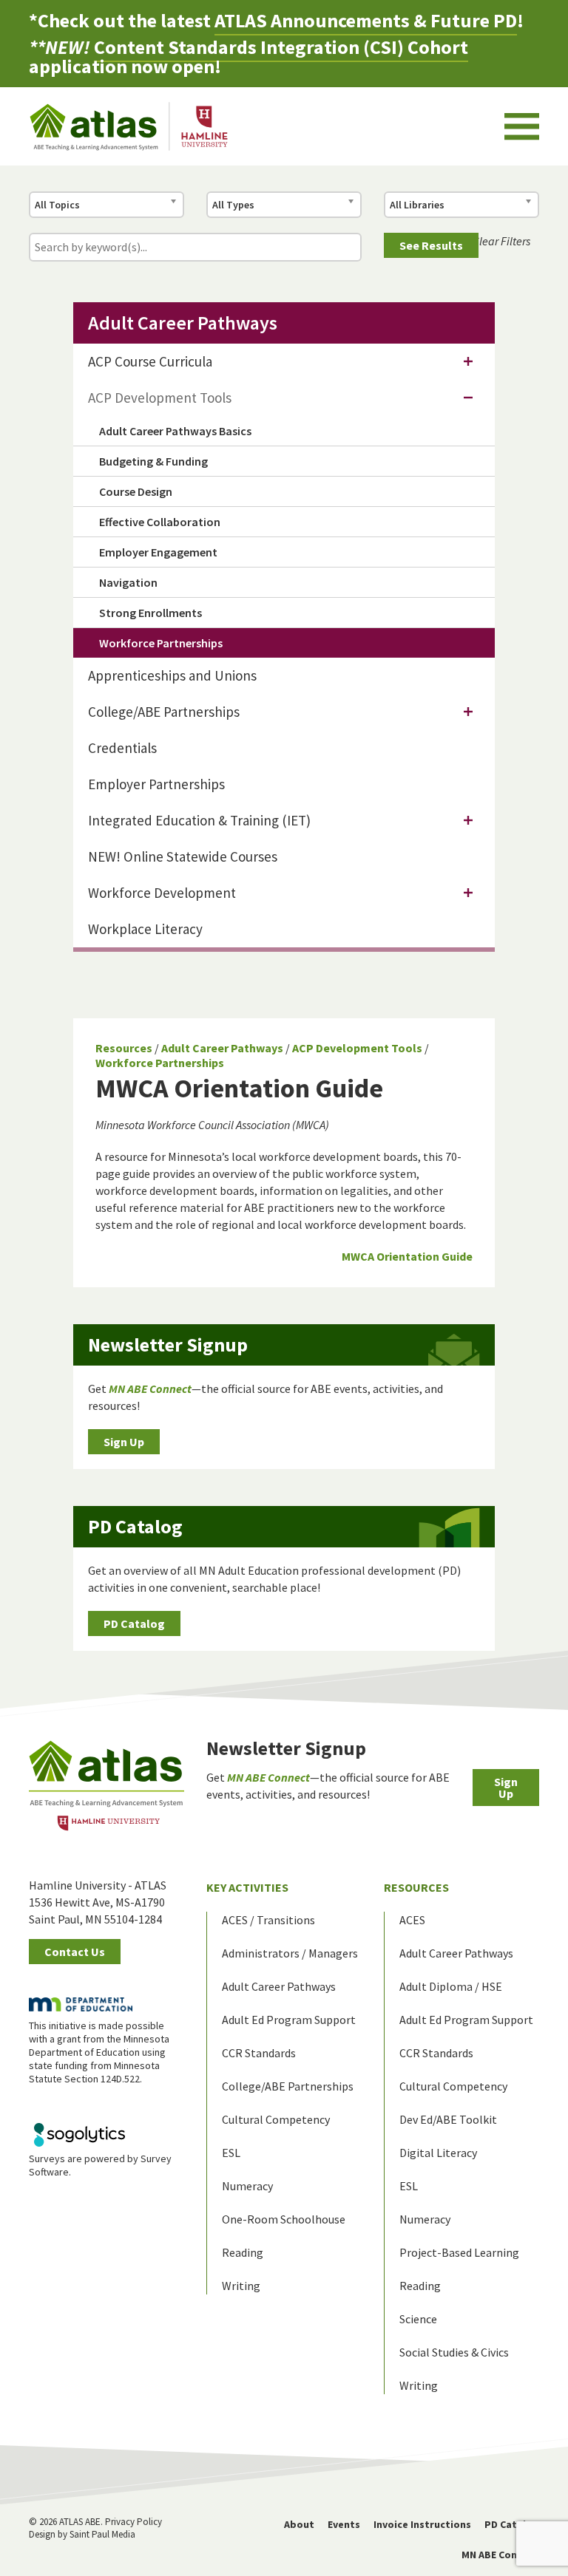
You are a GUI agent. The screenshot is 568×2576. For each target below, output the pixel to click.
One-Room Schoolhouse (284, 2219)
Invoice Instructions (422, 2524)
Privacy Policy (133, 2522)
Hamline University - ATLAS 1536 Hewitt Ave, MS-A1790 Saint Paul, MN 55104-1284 (98, 1902)
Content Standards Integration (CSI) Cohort (281, 47)
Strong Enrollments (151, 613)
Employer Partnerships (156, 784)
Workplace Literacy (145, 929)
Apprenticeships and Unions (172, 675)
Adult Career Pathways (222, 1048)
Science (418, 2319)
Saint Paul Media (102, 2534)
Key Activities (247, 1887)
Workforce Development (162, 893)
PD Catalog (134, 1623)
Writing (241, 2286)
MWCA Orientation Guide (407, 1256)
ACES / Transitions (268, 1920)
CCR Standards (259, 2053)
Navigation (128, 582)
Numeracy (247, 2186)
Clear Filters (501, 241)
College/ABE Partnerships (164, 712)
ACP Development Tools (357, 1048)
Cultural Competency (276, 2119)
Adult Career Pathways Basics (175, 431)
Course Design (136, 491)
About (299, 2524)
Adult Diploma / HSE (451, 1986)
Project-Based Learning (459, 2252)
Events (344, 2524)
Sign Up (124, 1442)
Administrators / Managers (290, 1953)
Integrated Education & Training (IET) (199, 820)
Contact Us (75, 1952)
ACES (412, 1920)
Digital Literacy (438, 2153)
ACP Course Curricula (150, 361)
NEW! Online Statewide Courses (183, 856)
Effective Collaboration (160, 522)
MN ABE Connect (500, 2555)
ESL (231, 2153)
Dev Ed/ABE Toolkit (448, 2119)
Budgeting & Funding (153, 461)
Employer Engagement (158, 552)
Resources (124, 1048)
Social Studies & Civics (454, 2352)
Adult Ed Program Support (289, 2020)
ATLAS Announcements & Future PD (366, 20)
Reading (243, 2252)
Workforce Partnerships (160, 1063)
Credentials (122, 748)
